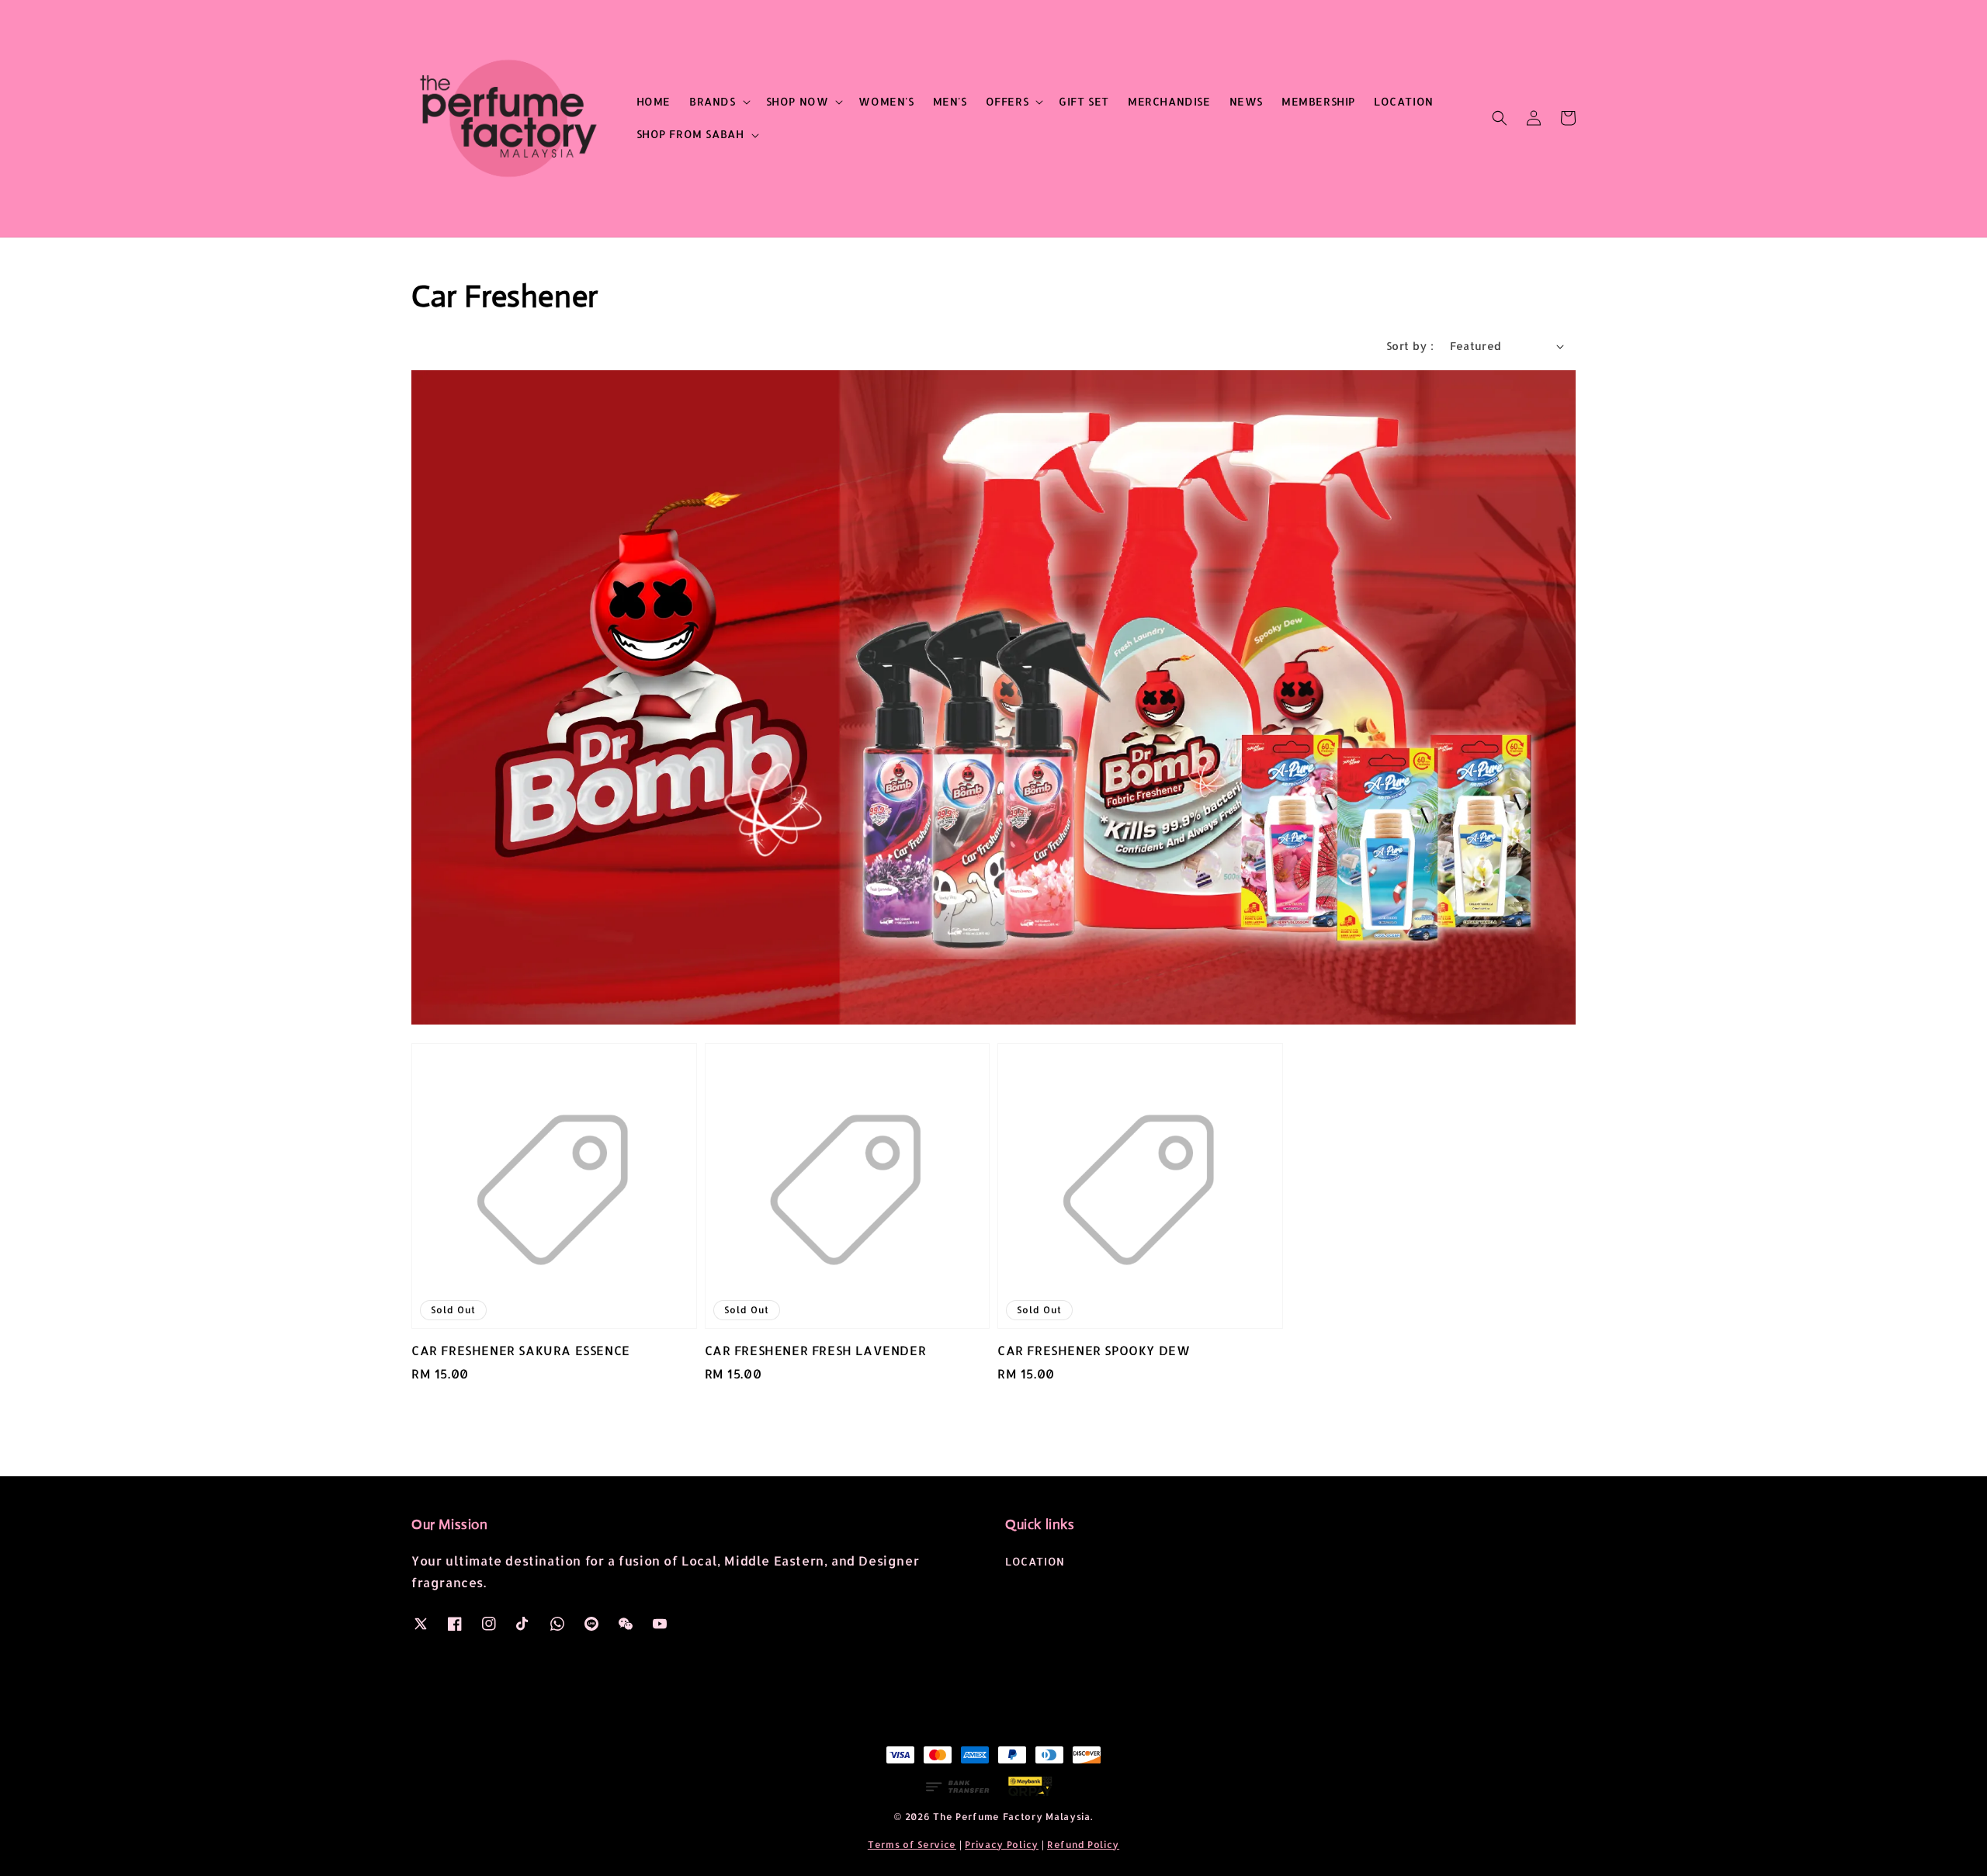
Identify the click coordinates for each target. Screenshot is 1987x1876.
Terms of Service (912, 1845)
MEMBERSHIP (1318, 101)
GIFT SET (1084, 101)
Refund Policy (1083, 1845)
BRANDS (713, 101)
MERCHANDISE (1169, 101)
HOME (654, 101)
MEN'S (950, 101)
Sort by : (1410, 346)
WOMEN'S (886, 101)
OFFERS (1007, 101)
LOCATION (1404, 101)
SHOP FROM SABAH (690, 134)
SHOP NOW (798, 101)
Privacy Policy (1002, 1845)
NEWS (1246, 101)
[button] (1500, 118)
